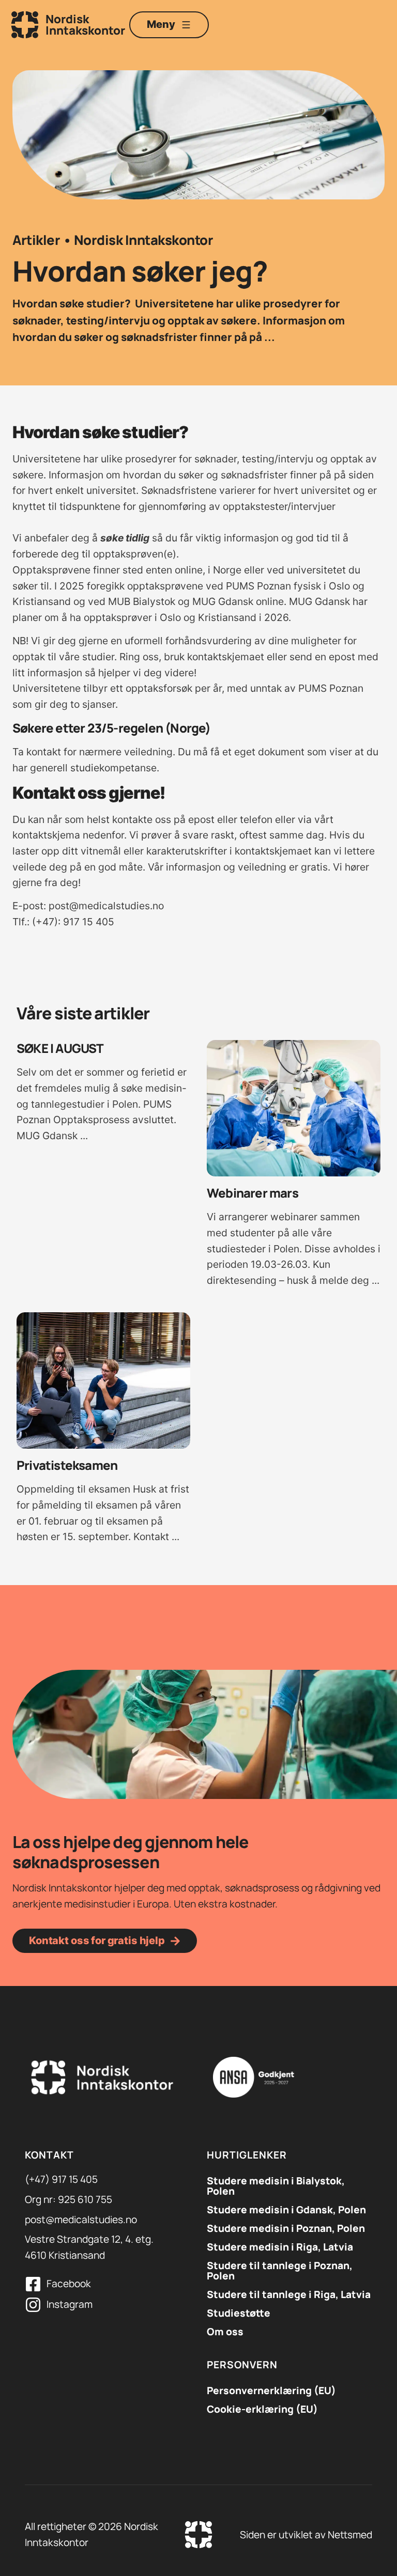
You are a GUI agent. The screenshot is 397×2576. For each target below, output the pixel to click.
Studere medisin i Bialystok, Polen (276, 2186)
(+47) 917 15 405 (61, 2179)
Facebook (69, 2284)
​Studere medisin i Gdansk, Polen (286, 2210)
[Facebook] (33, 2284)
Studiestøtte (239, 2313)
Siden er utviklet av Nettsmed (306, 2535)
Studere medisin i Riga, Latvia (280, 2247)
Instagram (70, 2304)
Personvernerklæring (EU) (271, 2391)
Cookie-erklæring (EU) (262, 2409)
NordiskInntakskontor (85, 25)
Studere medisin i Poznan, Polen (286, 2228)
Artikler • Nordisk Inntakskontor (113, 240)
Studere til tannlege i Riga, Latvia (289, 2294)
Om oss (225, 2332)
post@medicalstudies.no (81, 2220)
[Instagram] (33, 2305)
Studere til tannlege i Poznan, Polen (280, 2271)
